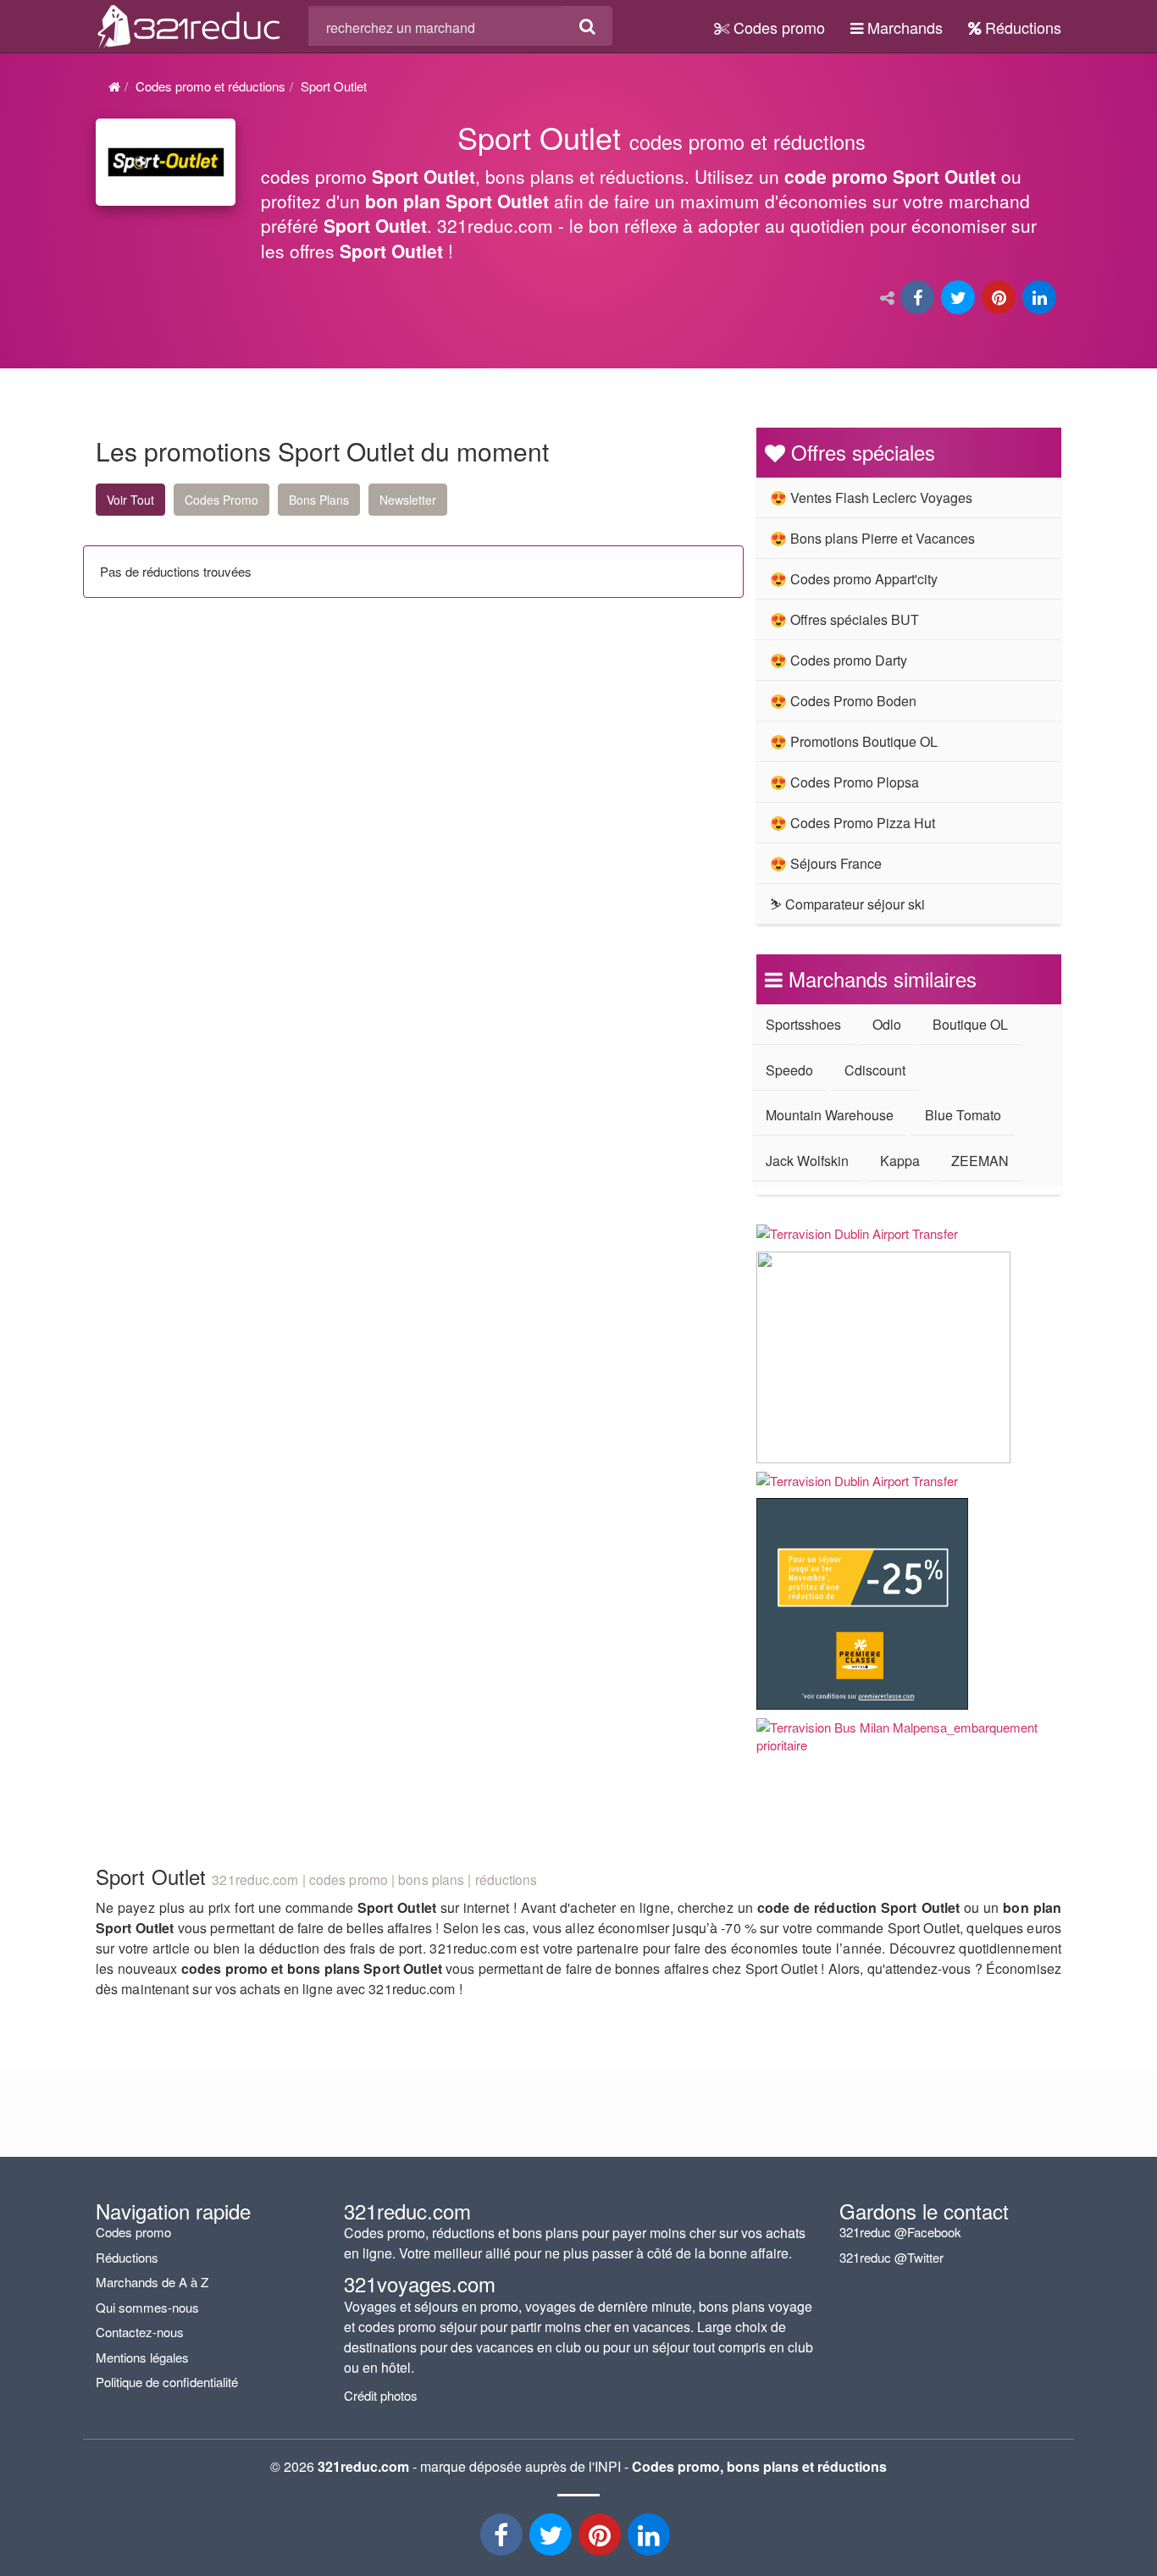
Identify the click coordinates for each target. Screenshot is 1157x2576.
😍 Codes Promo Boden (843, 701)
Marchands (903, 27)
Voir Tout (130, 500)
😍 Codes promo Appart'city (854, 579)
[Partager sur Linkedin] (1041, 299)
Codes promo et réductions (210, 86)
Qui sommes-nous (147, 2307)
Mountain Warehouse (830, 1115)
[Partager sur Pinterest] (1000, 299)
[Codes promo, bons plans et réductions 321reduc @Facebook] (503, 2539)
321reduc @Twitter (891, 2257)
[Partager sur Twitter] (960, 299)
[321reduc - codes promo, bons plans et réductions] (650, 2539)
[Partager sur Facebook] (919, 299)
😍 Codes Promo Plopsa (844, 782)
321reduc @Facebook (900, 2232)
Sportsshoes (803, 1024)
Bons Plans (319, 500)
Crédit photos (381, 2395)
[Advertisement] (257, 767)
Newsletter (408, 500)
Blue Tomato (963, 1115)
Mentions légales (142, 2357)
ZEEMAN (980, 1161)
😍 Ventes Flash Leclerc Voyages (871, 498)
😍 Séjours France (826, 863)
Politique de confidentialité (167, 2382)
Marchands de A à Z (152, 2282)
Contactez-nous (140, 2332)
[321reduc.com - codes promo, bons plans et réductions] (189, 24)
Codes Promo (221, 500)
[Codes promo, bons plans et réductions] (661, 199)
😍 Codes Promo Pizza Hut (853, 823)
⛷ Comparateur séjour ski (847, 904)
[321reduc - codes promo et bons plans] (601, 2539)
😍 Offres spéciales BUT (844, 619)
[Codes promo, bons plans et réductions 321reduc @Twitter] (552, 2539)
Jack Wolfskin (807, 1161)
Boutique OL (970, 1024)
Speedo (789, 1070)
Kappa (900, 1161)
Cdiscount (875, 1070)
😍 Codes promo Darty (839, 660)
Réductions (1021, 27)
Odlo (887, 1024)
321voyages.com (420, 2283)
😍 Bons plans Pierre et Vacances (872, 538)
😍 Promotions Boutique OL (854, 741)
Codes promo (777, 27)
